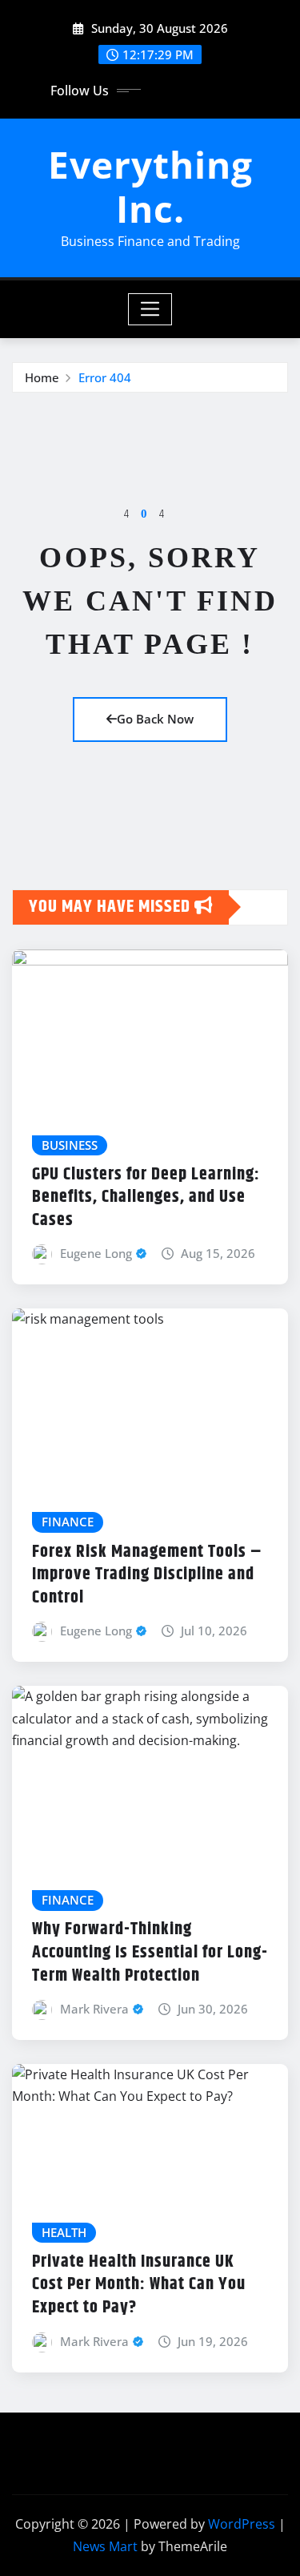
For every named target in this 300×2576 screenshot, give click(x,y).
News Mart (105, 2546)
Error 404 (105, 377)
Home (42, 377)
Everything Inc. (150, 186)
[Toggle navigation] (150, 309)
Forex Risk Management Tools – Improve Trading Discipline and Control (147, 1575)
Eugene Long (96, 1253)
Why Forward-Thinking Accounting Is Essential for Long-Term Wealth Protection (150, 1952)
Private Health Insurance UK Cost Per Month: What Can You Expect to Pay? (139, 2285)
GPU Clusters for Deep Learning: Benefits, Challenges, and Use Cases (146, 1197)
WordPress (242, 2524)
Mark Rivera (94, 2009)
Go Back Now (155, 719)
